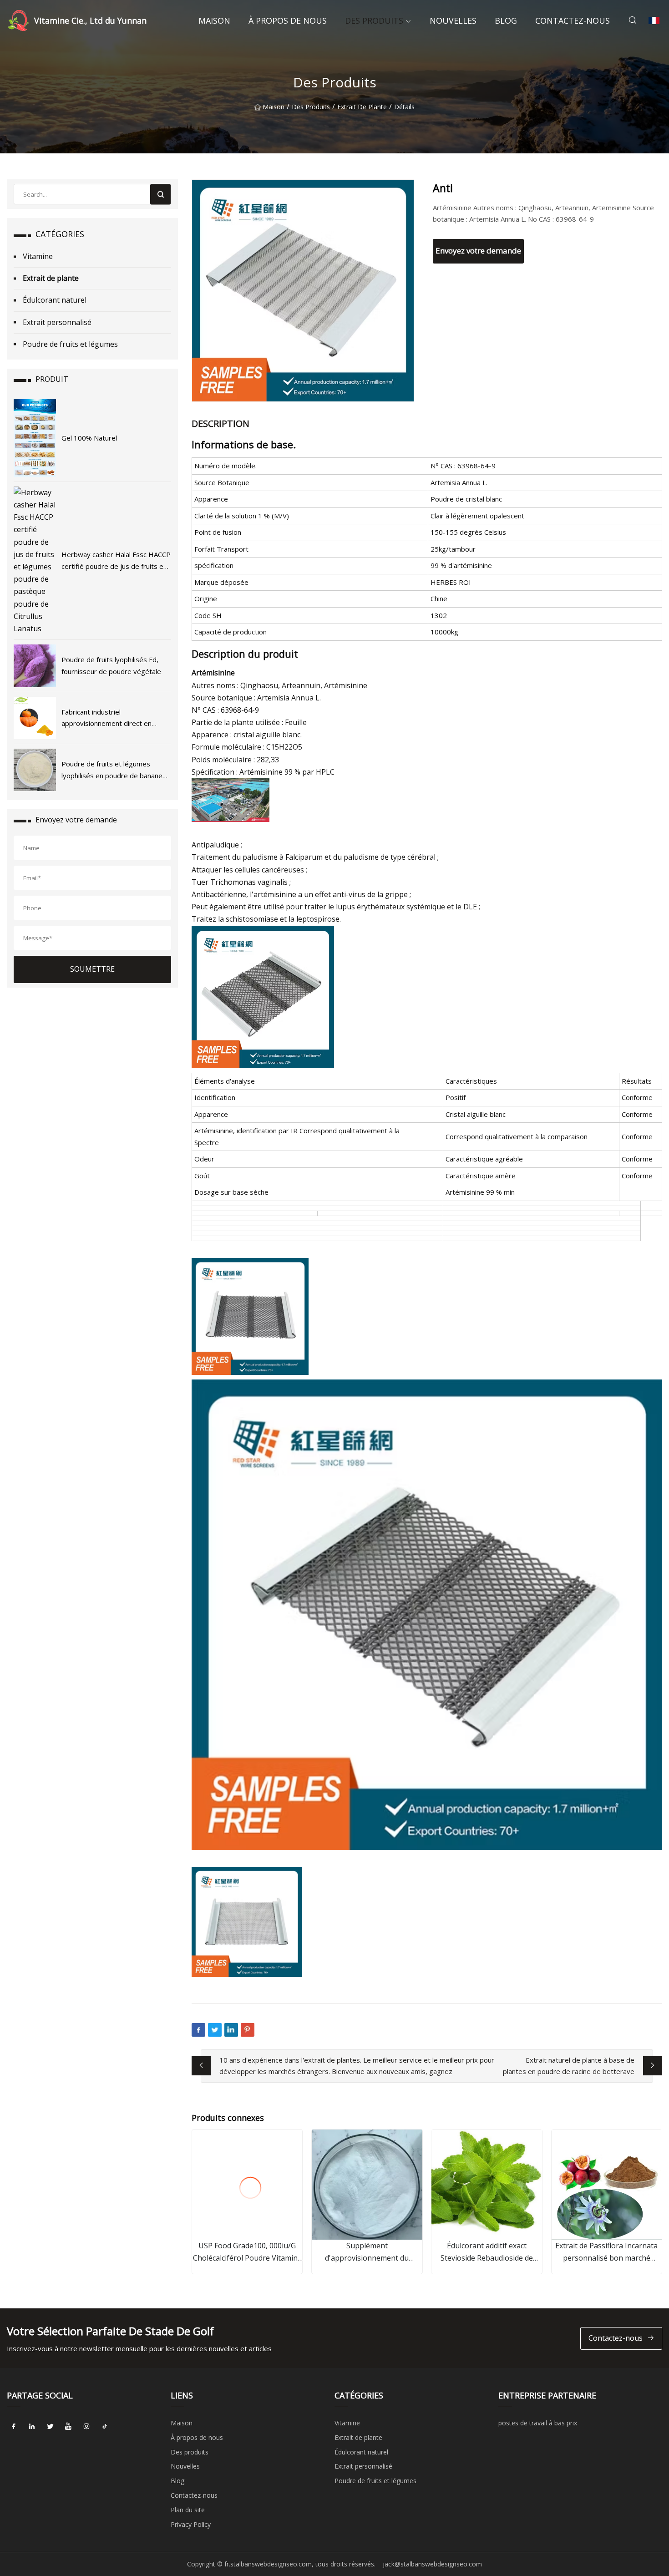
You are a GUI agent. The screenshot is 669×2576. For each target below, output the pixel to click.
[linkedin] (32, 2426)
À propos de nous (288, 20)
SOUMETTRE (92, 969)
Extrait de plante (362, 107)
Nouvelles (453, 20)
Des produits (374, 20)
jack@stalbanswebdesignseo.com (432, 2564)
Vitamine (38, 256)
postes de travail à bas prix (538, 2423)
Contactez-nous (573, 20)
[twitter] (50, 2426)
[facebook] (14, 2426)
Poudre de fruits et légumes (70, 344)
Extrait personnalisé (57, 322)
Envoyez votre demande (478, 251)
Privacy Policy (191, 2524)
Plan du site (188, 2510)
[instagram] (86, 2426)
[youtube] (68, 2426)
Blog (506, 20)
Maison (214, 20)
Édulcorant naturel (55, 300)
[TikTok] (105, 2426)
